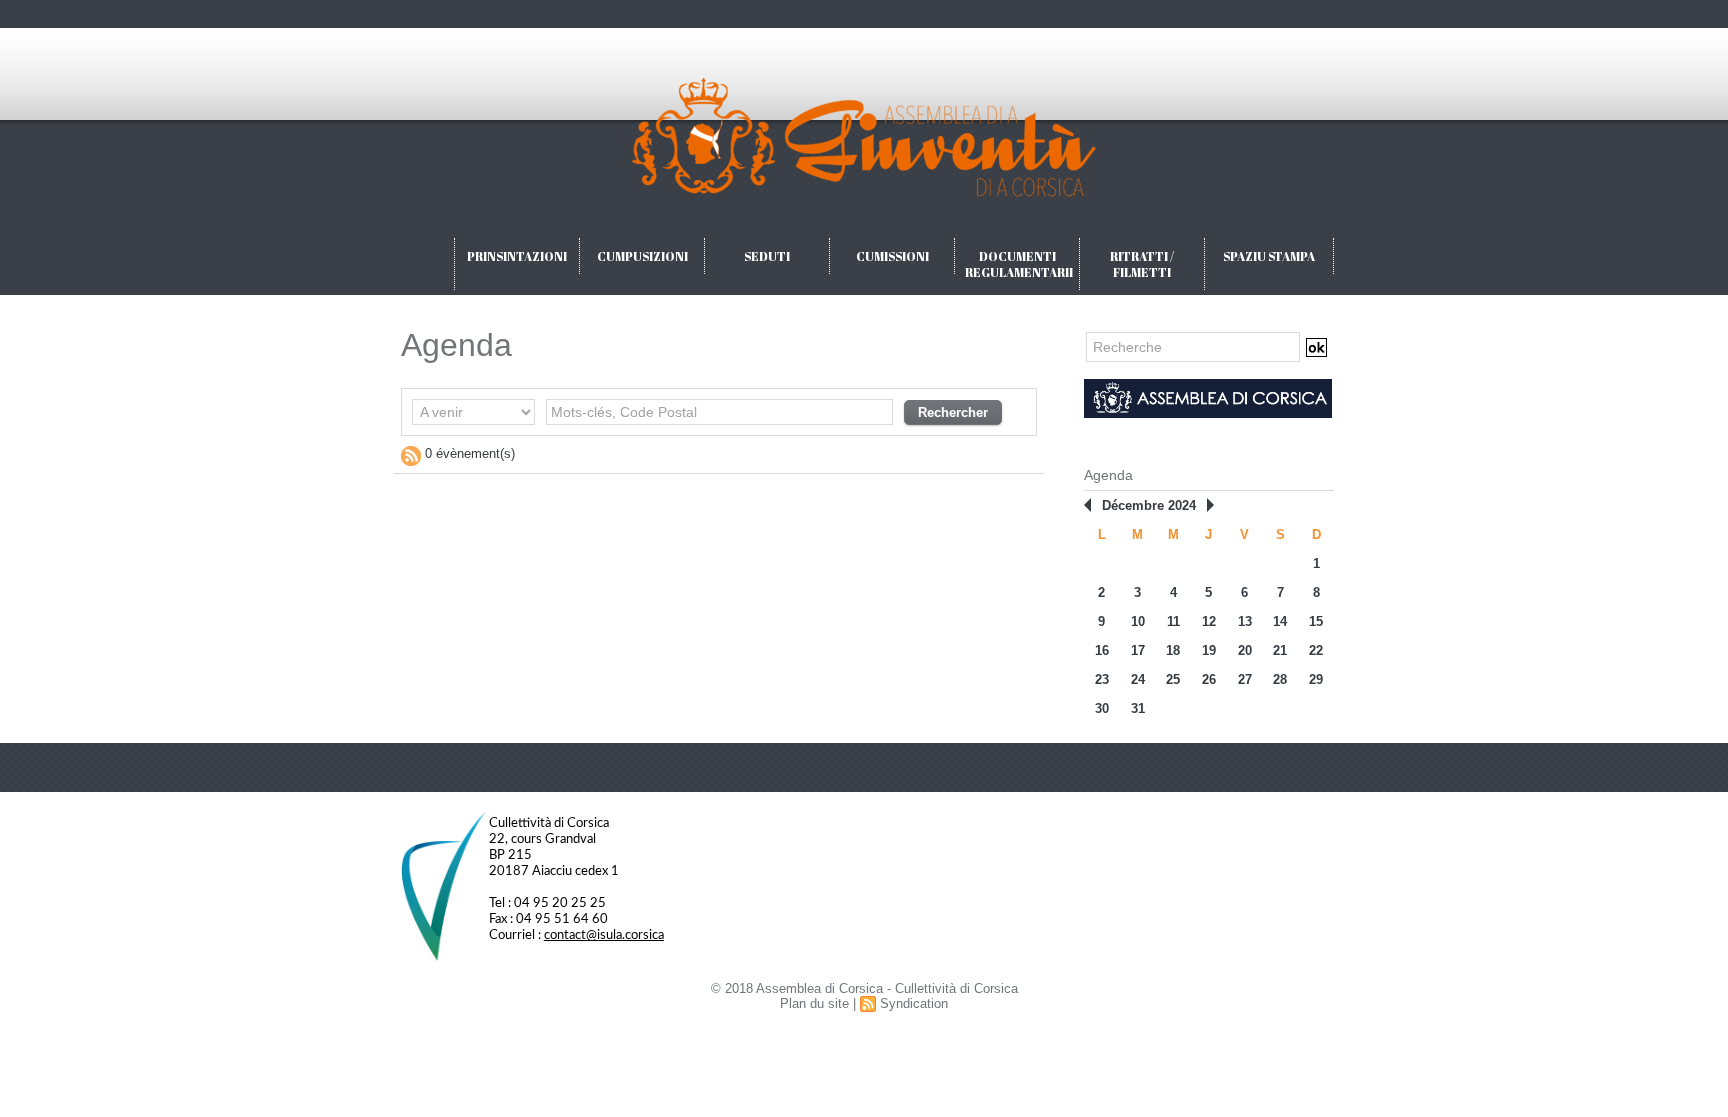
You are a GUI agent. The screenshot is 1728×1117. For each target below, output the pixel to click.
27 (1245, 679)
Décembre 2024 (1149, 505)
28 (1280, 679)
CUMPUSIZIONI (642, 256)
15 (1316, 621)
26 (1209, 679)
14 (1280, 621)
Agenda (1108, 475)
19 (1209, 650)
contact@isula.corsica (604, 935)
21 (1280, 650)
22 (1316, 650)
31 (1138, 708)
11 (1173, 621)
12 (1209, 621)
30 (1102, 708)
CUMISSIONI (892, 256)
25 (1173, 679)
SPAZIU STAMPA (1269, 256)
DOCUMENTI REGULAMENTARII (1019, 264)
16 (1102, 650)
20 (1245, 650)
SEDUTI (767, 256)
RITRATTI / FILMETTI (1142, 264)
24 (1138, 679)
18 (1173, 650)
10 (1138, 621)
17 (1138, 650)
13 (1245, 621)
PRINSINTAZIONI (517, 256)
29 (1316, 679)
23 (1102, 679)
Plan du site (814, 1003)
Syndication (914, 1003)
